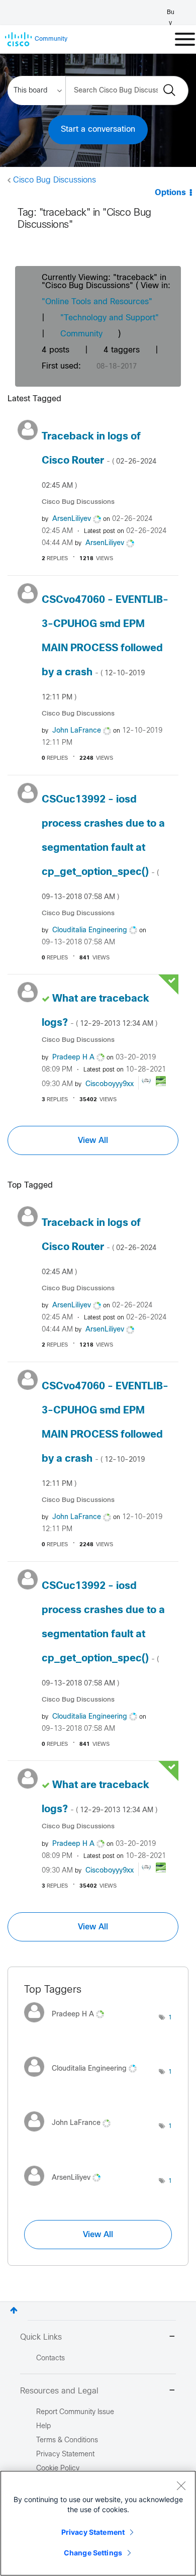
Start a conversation (98, 129)
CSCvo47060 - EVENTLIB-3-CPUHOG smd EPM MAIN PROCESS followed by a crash (105, 648)
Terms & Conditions (67, 2440)
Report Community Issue (75, 2412)
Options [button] (170, 193)
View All (93, 1140)
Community (81, 334)
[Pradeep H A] (68, 2025)
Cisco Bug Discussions (55, 180)
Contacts (51, 2359)
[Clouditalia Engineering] (84, 2079)
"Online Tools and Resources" (97, 302)
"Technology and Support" (110, 318)
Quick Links (41, 2337)
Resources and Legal (59, 2391)
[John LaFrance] (71, 2134)
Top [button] (14, 2310)
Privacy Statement (93, 2532)
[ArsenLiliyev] (66, 2188)
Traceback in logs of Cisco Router (99, 461)
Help (43, 2426)
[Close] (181, 2485)
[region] (98, 2523)
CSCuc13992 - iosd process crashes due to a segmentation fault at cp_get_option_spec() (103, 848)
